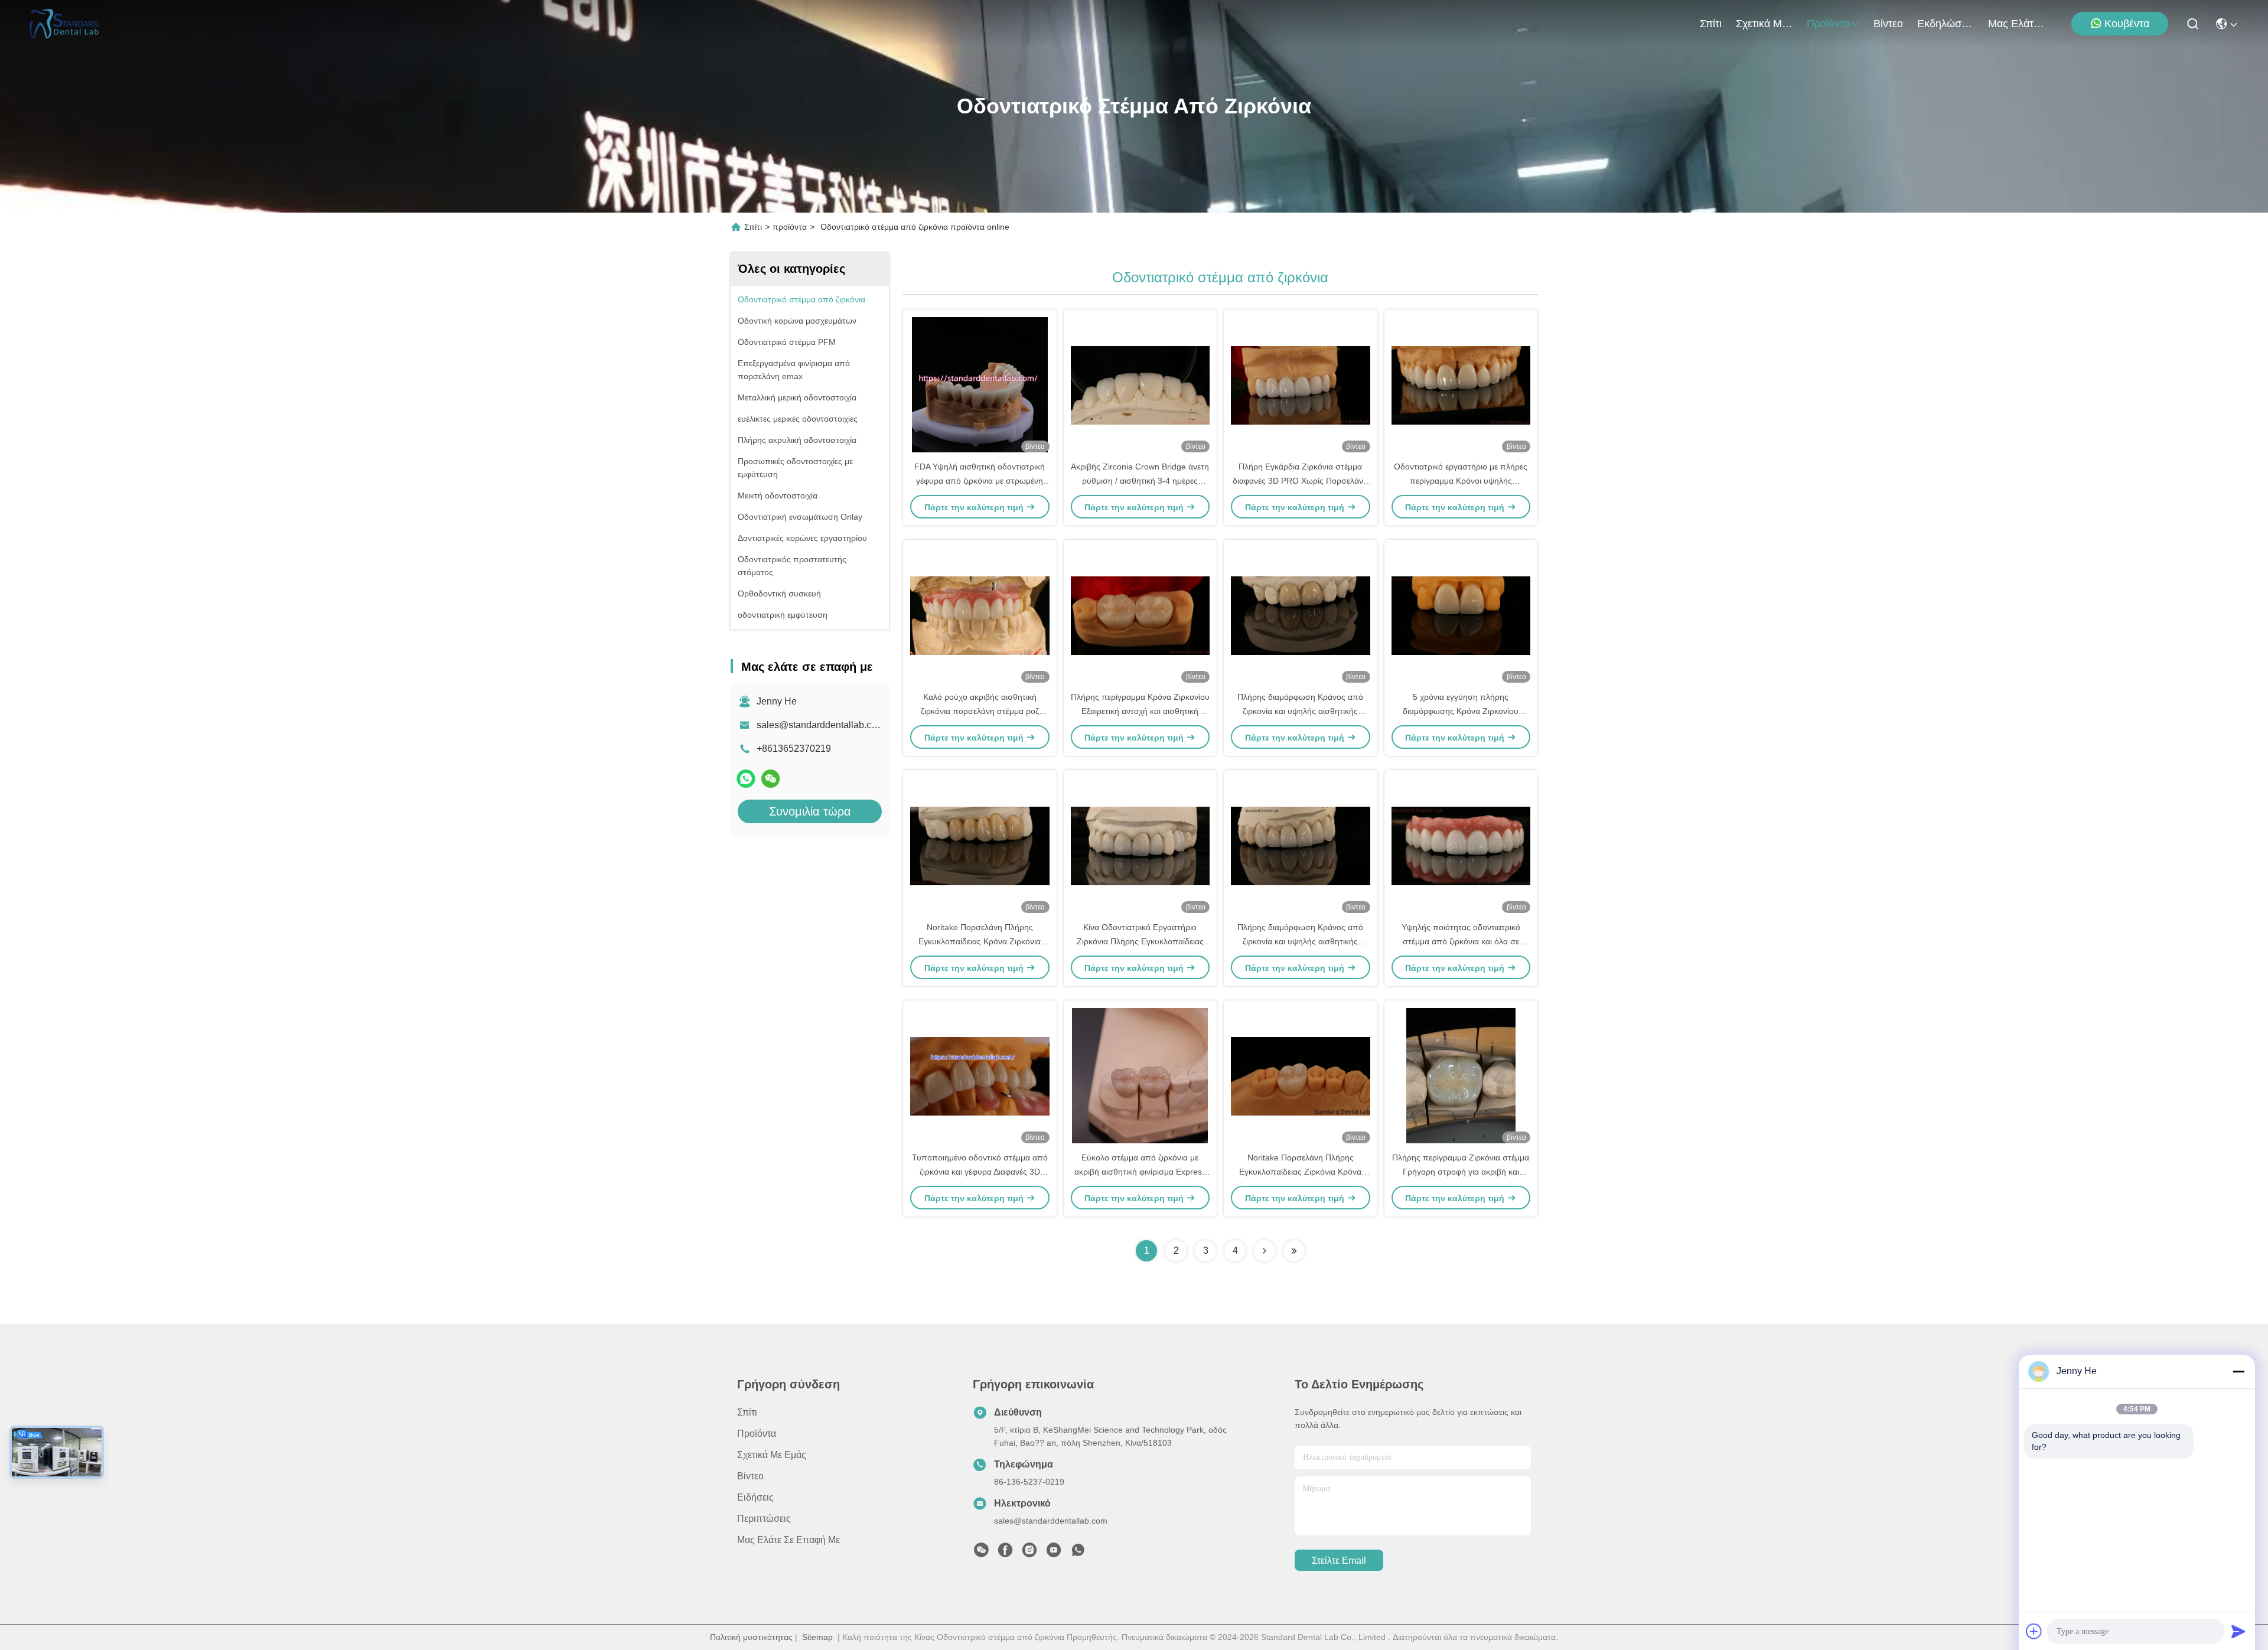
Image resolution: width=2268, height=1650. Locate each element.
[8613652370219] (1078, 1553)
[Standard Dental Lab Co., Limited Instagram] (1029, 1553)
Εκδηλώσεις (1946, 24)
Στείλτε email (1339, 1561)
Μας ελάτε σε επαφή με (2016, 24)
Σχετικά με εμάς (1764, 24)
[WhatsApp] (746, 779)
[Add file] (2034, 1631)
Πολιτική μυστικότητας (751, 1637)
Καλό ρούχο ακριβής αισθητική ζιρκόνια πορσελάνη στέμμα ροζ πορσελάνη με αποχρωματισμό (980, 711)
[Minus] (2238, 1371)
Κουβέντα (2127, 24)
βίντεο (1888, 24)
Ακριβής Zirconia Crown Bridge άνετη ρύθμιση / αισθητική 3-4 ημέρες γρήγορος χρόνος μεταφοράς (1140, 481)
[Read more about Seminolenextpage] (1265, 1251)
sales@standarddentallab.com (820, 725)
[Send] (2238, 1631)
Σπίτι (1711, 24)
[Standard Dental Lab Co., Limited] (68, 24)
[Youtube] (1054, 1553)
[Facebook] (1005, 1553)
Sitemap (817, 1637)
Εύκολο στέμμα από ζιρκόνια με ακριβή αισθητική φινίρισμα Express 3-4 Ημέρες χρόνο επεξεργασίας (1140, 1172)
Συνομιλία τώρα (810, 811)
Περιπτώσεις (764, 1519)
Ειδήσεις (755, 1497)
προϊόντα (1828, 24)
